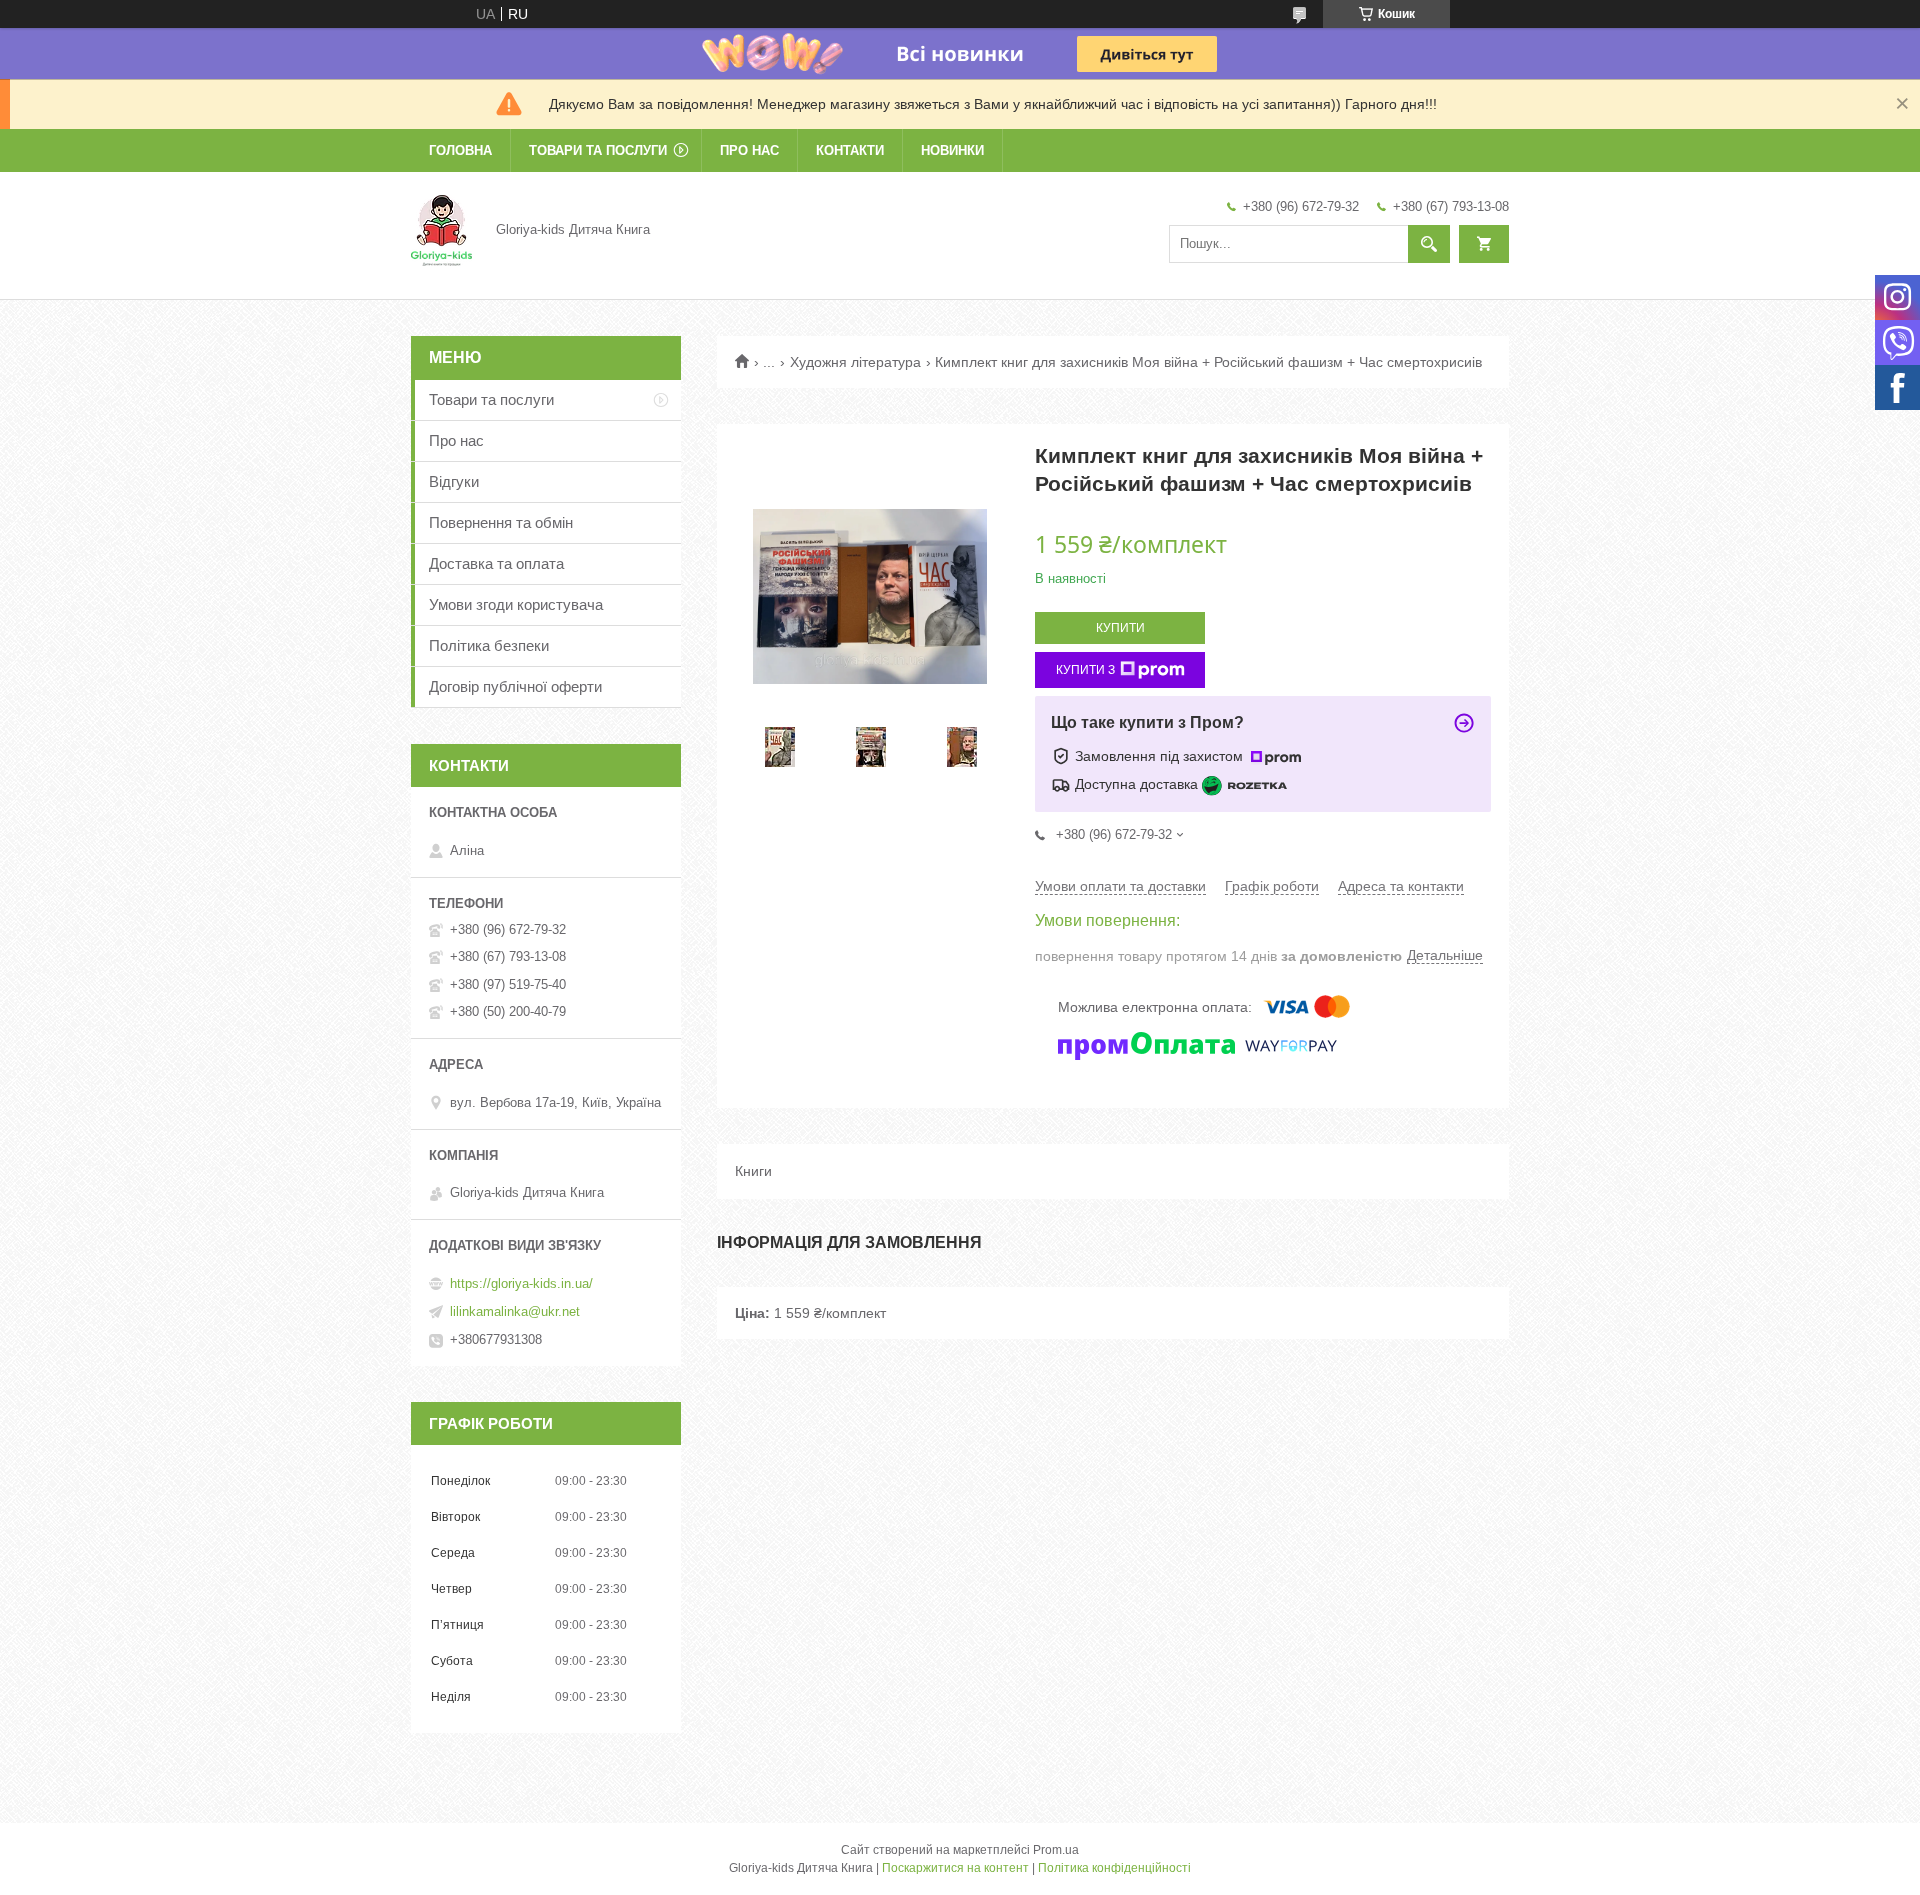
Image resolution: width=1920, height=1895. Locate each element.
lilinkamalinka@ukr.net (515, 1311)
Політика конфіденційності (1114, 1868)
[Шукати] (1429, 244)
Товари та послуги (598, 150)
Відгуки (454, 481)
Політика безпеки (489, 645)
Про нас (749, 150)
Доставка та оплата (496, 563)
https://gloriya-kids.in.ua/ (521, 1283)
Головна (460, 150)
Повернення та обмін (501, 522)
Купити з (1085, 670)
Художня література (855, 362)
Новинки (952, 150)
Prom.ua (1056, 1850)
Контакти (850, 150)
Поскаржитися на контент (955, 1868)
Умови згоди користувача (516, 604)
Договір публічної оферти (515, 686)
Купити (1120, 628)
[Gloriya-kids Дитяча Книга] (441, 229)
